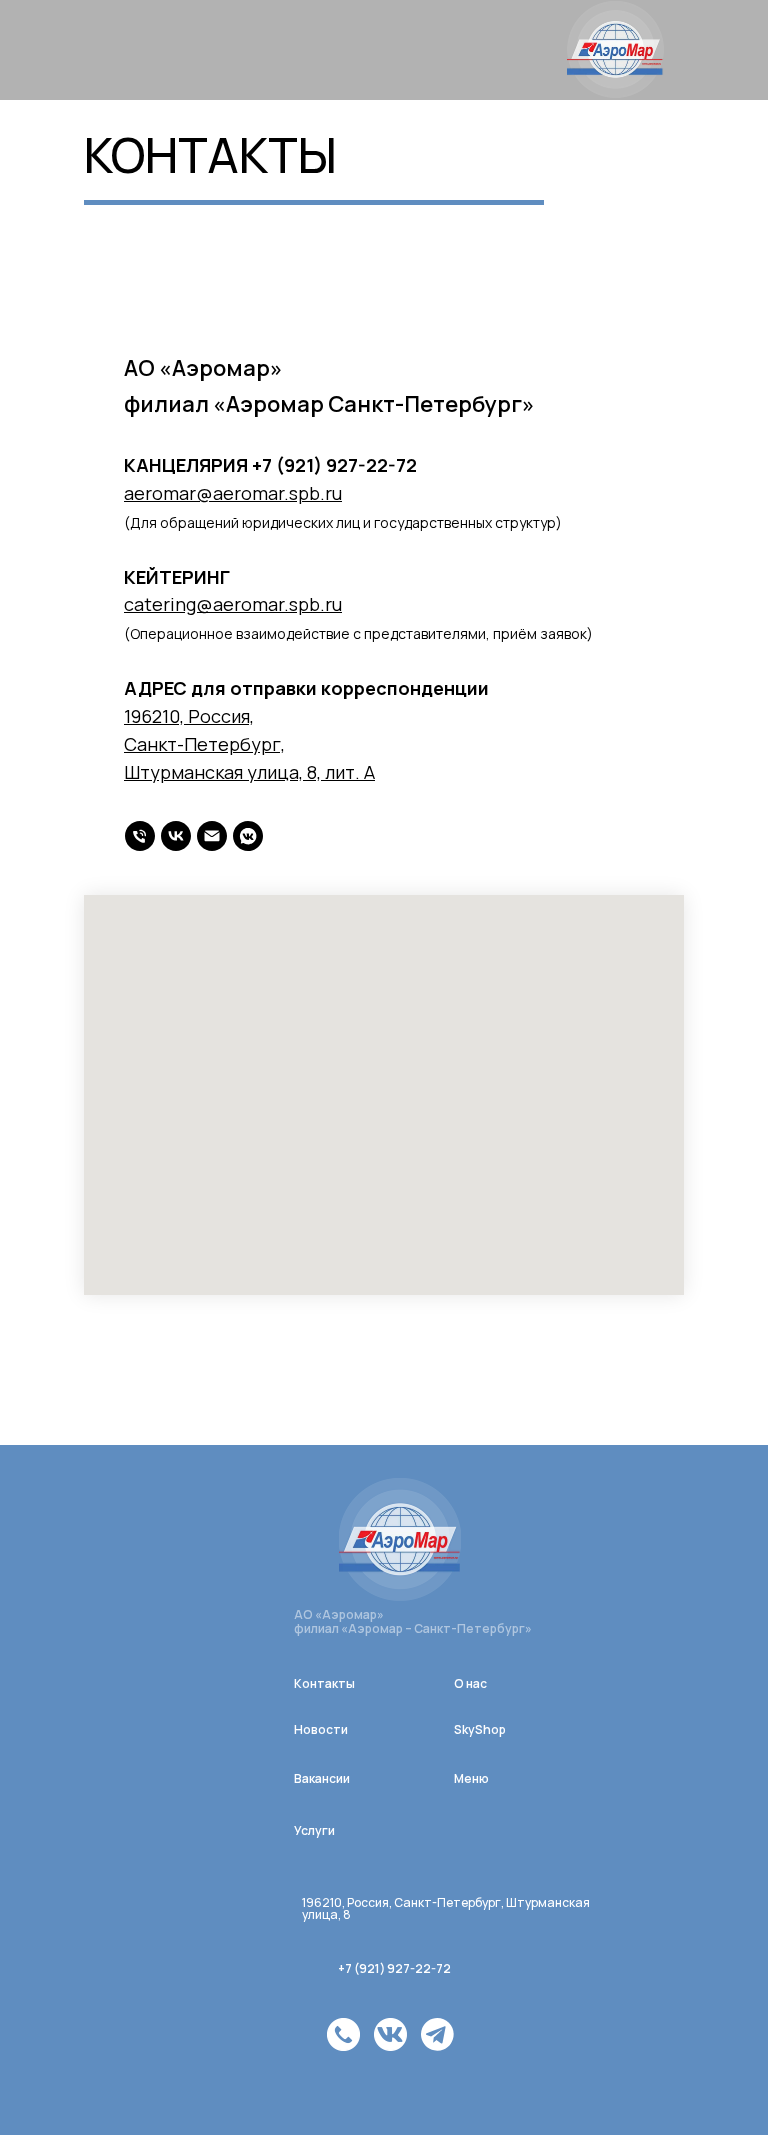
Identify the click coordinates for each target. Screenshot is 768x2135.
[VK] (248, 836)
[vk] (176, 836)
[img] (343, 2034)
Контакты (324, 1683)
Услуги (314, 1830)
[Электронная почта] (212, 836)
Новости (321, 1729)
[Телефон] (140, 836)
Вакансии (322, 1778)
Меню (471, 1778)
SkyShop (480, 1729)
